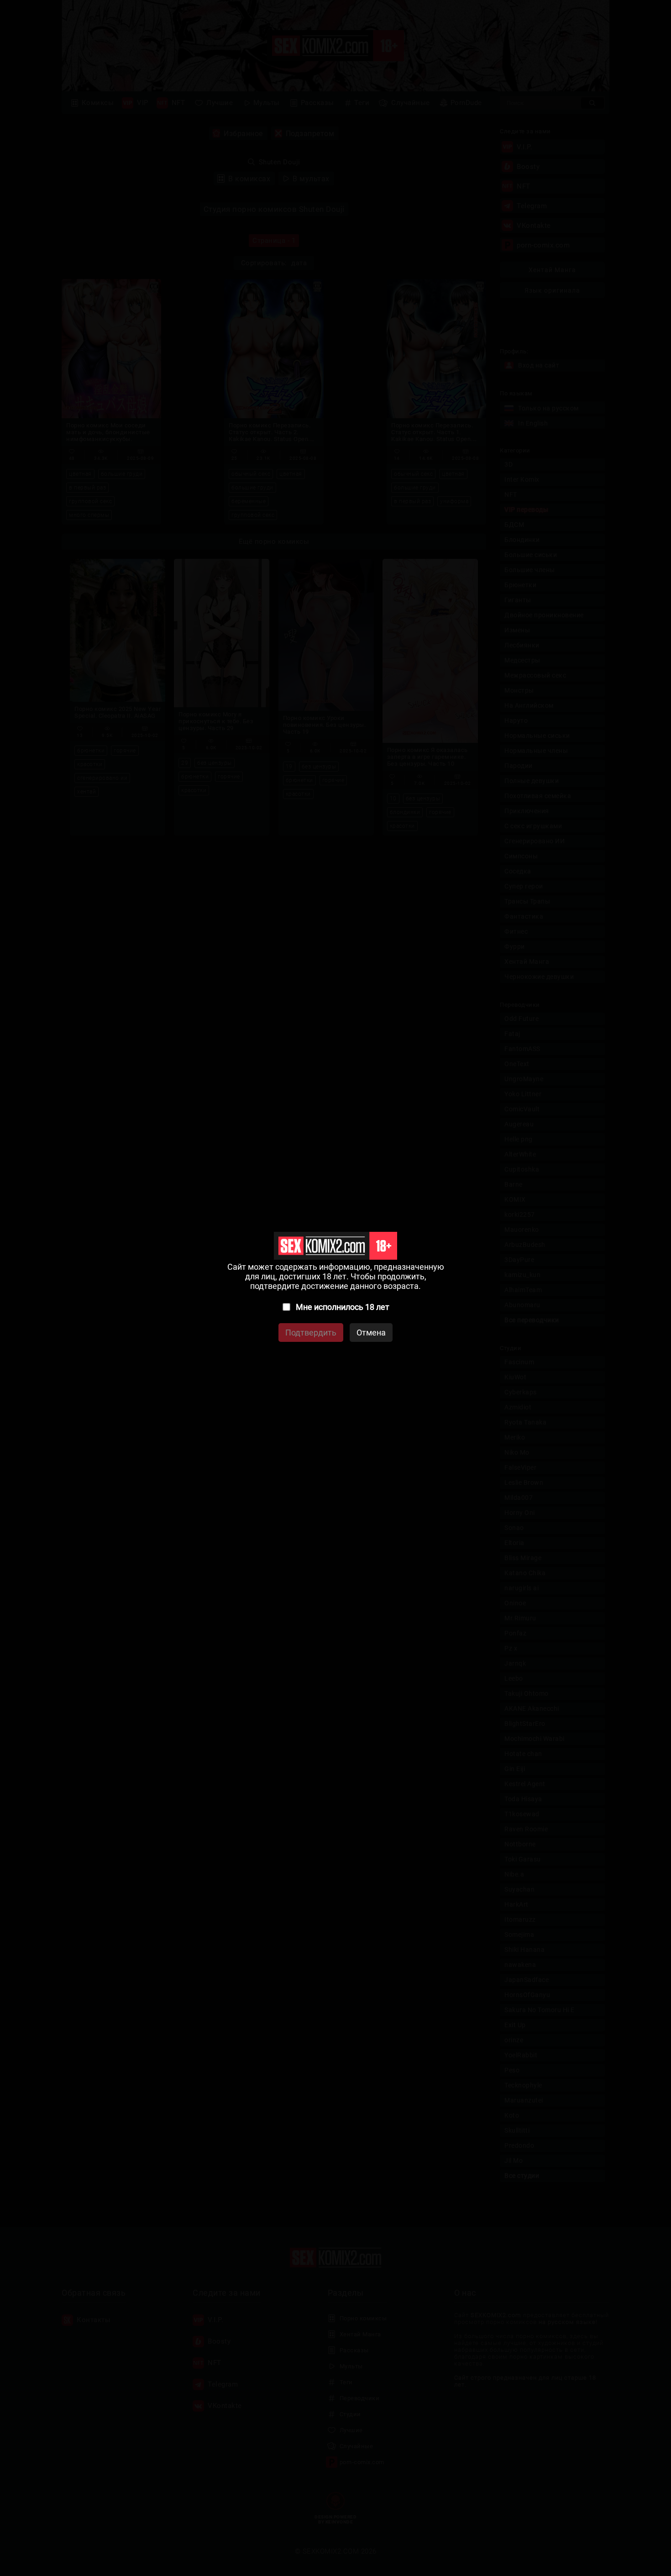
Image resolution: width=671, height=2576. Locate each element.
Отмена (371, 1333)
